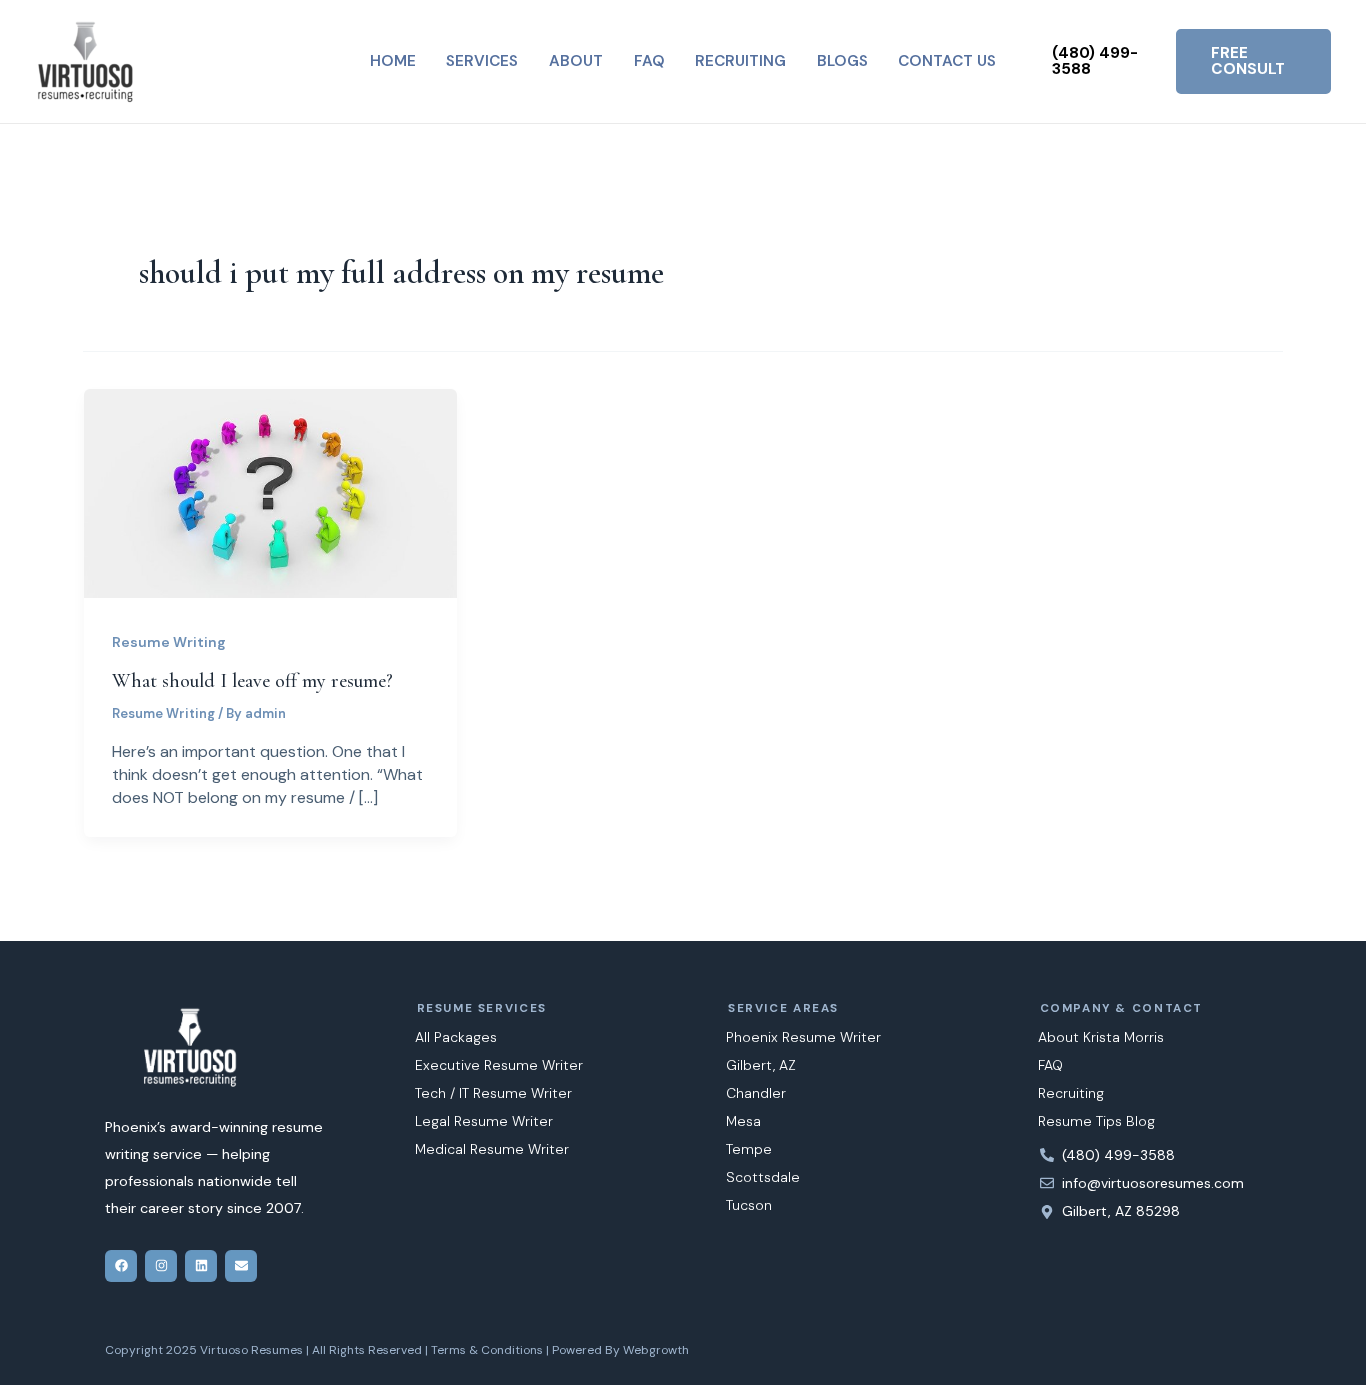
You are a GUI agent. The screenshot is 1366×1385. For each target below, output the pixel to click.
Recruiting (1071, 1093)
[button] (1104, 61)
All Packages (456, 1037)
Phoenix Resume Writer (803, 1037)
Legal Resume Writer (484, 1121)
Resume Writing (169, 642)
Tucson (749, 1205)
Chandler (756, 1093)
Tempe (749, 1149)
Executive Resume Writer (499, 1065)
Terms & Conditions (487, 1350)
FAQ (1050, 1065)
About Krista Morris (1101, 1037)
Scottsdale (763, 1177)
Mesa (743, 1121)
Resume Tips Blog (1096, 1121)
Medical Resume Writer (492, 1149)
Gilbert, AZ (761, 1065)
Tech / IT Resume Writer (493, 1093)
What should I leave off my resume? (252, 681)
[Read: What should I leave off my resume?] (270, 491)
